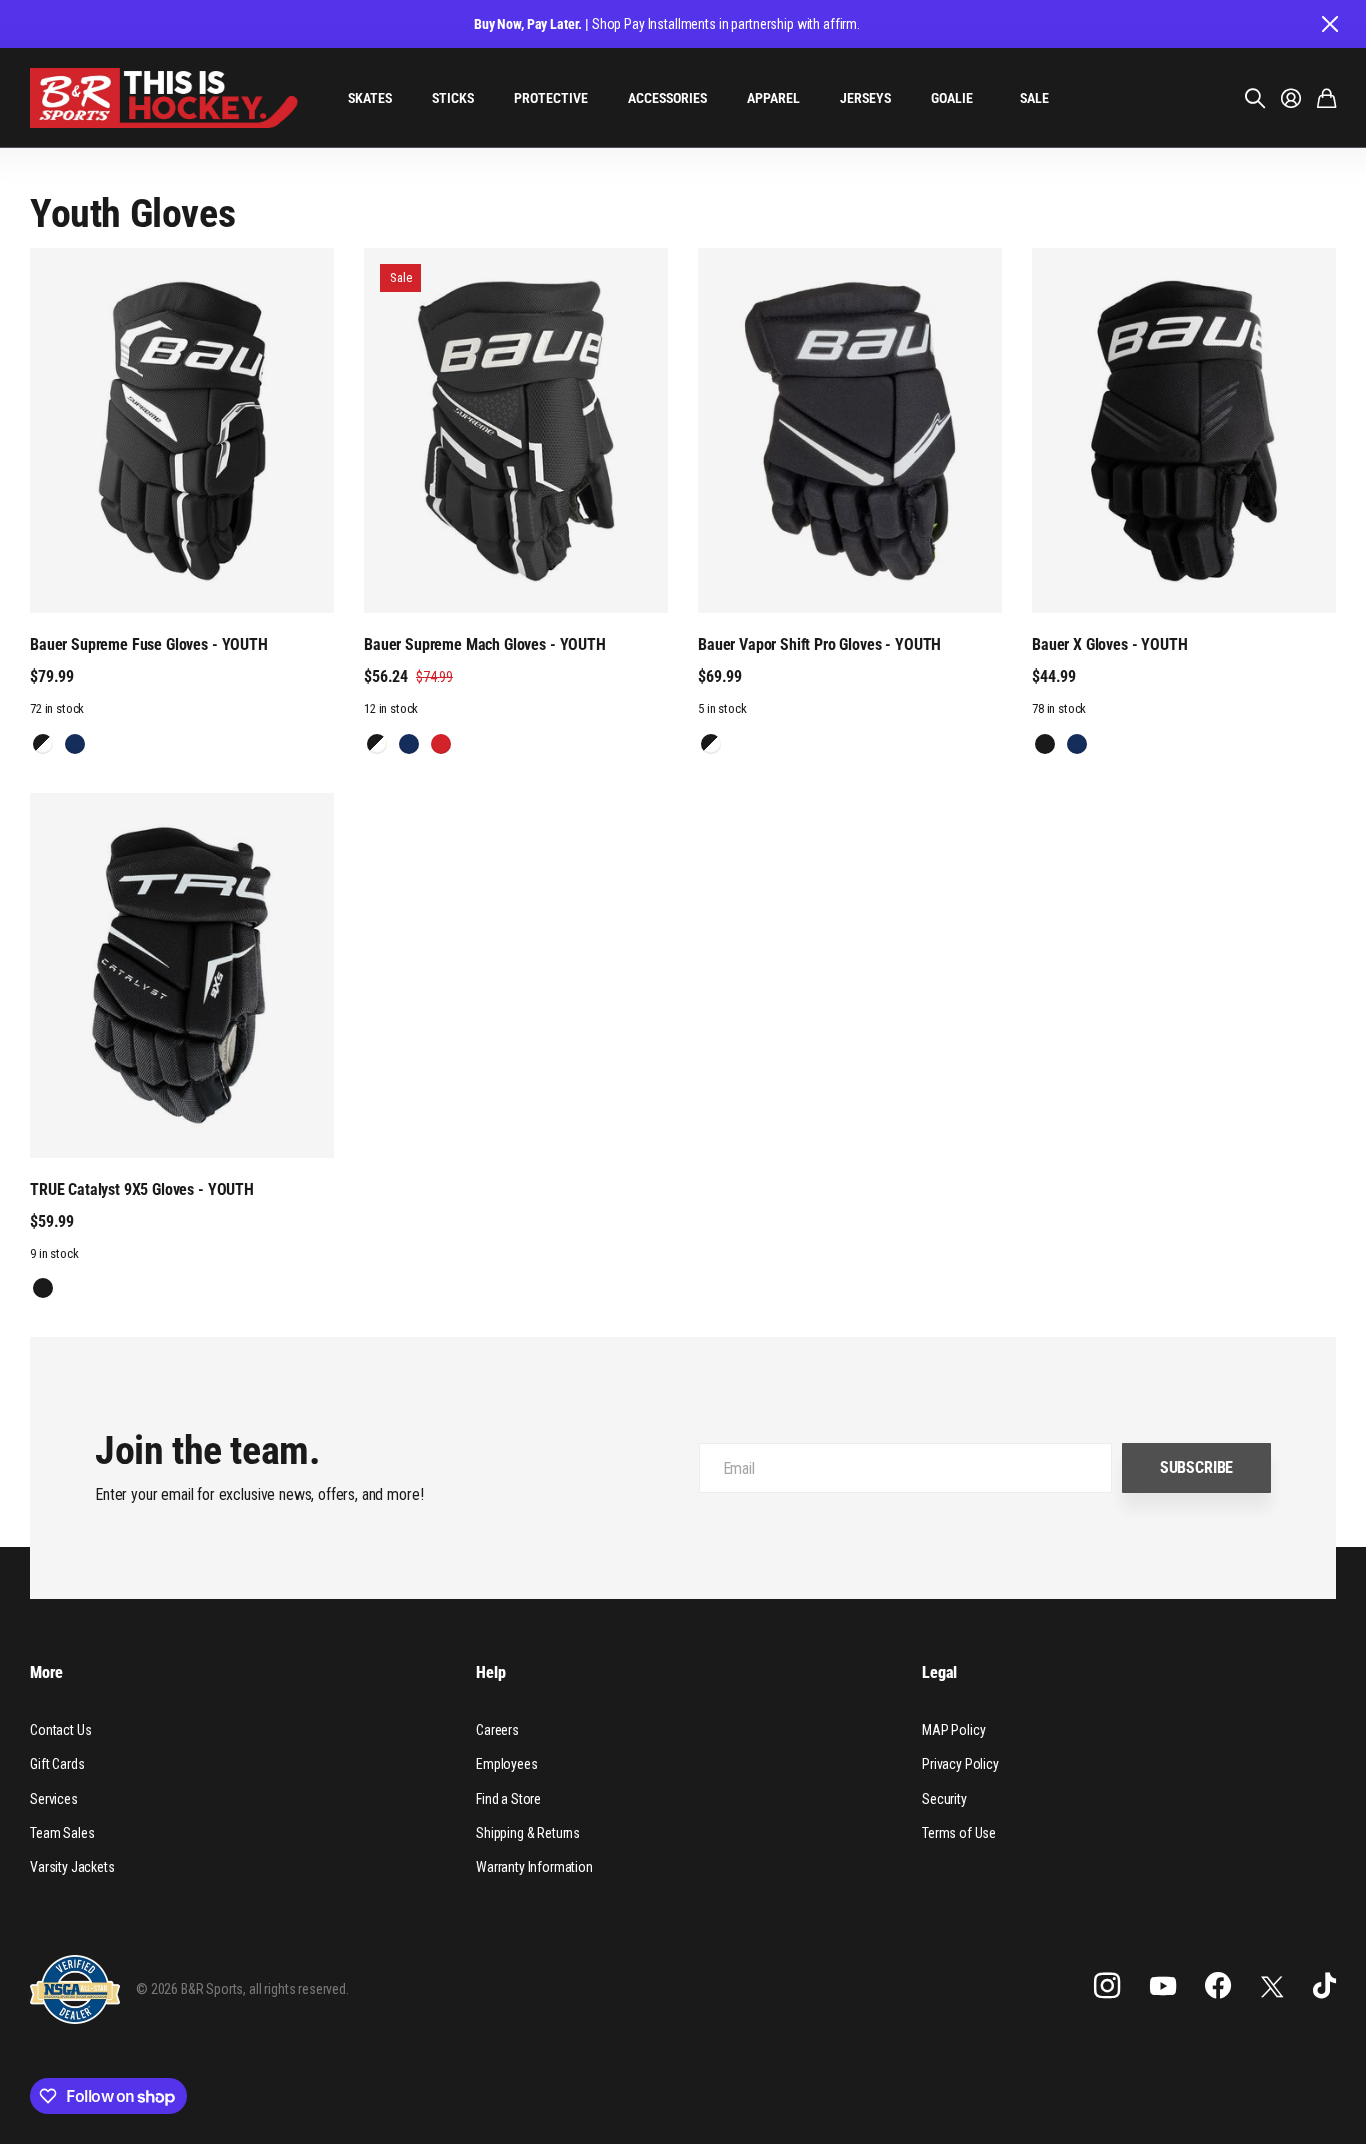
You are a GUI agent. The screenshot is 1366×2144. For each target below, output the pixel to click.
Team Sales (62, 1833)
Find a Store (508, 1799)
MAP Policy (953, 1730)
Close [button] (1329, 24)
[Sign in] (1291, 98)
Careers (497, 1730)
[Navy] (75, 744)
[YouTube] (1163, 1986)
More (46, 1672)
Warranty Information (534, 1867)
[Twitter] (1272, 1986)
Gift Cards (57, 1764)
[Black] (1045, 744)
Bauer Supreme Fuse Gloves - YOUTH (149, 644)
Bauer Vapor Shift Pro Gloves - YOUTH (819, 644)
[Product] (182, 430)
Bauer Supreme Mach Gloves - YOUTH (485, 644)
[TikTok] (1324, 1986)
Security (944, 1799)
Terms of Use (959, 1833)
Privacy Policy (960, 1764)
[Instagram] (1107, 1986)
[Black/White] (43, 744)
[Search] (1255, 98)
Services (54, 1799)
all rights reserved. (299, 1989)
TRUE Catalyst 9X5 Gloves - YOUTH (142, 1189)
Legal (939, 1672)
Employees (507, 1764)
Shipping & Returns (528, 1833)
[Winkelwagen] (1326, 98)
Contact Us (60, 1730)
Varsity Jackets (72, 1867)
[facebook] (1218, 1986)
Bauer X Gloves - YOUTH (1109, 644)
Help (490, 1672)
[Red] (441, 744)
